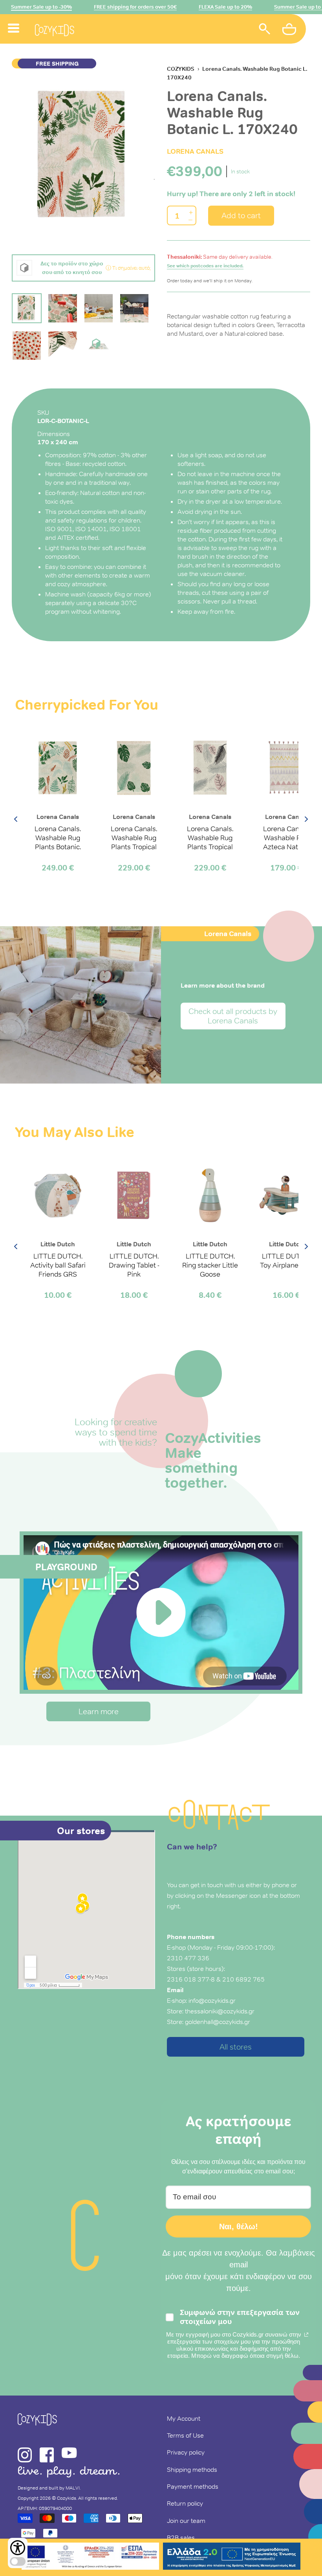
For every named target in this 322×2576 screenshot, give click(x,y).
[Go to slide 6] (62, 346)
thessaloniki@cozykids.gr (220, 2011)
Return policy (185, 2503)
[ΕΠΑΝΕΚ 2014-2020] (90, 2557)
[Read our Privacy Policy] (306, 2335)
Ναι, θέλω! (239, 2226)
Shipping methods (192, 2469)
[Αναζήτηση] (265, 30)
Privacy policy (186, 2452)
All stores (236, 2047)
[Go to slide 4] (134, 308)
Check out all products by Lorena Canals (233, 1016)
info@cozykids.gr (212, 2000)
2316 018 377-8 (191, 1979)
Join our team (186, 2521)
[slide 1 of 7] (83, 156)
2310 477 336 (188, 1958)
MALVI (73, 2488)
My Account (184, 2418)
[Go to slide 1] (27, 308)
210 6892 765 (243, 1979)
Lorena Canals (195, 151)
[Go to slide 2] (62, 308)
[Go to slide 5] (27, 346)
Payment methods (193, 2486)
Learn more (99, 1711)
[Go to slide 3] (99, 308)
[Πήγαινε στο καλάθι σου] (290, 30)
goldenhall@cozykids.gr (218, 2022)
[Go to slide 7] (99, 346)
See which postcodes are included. (205, 266)
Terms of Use (185, 2435)
